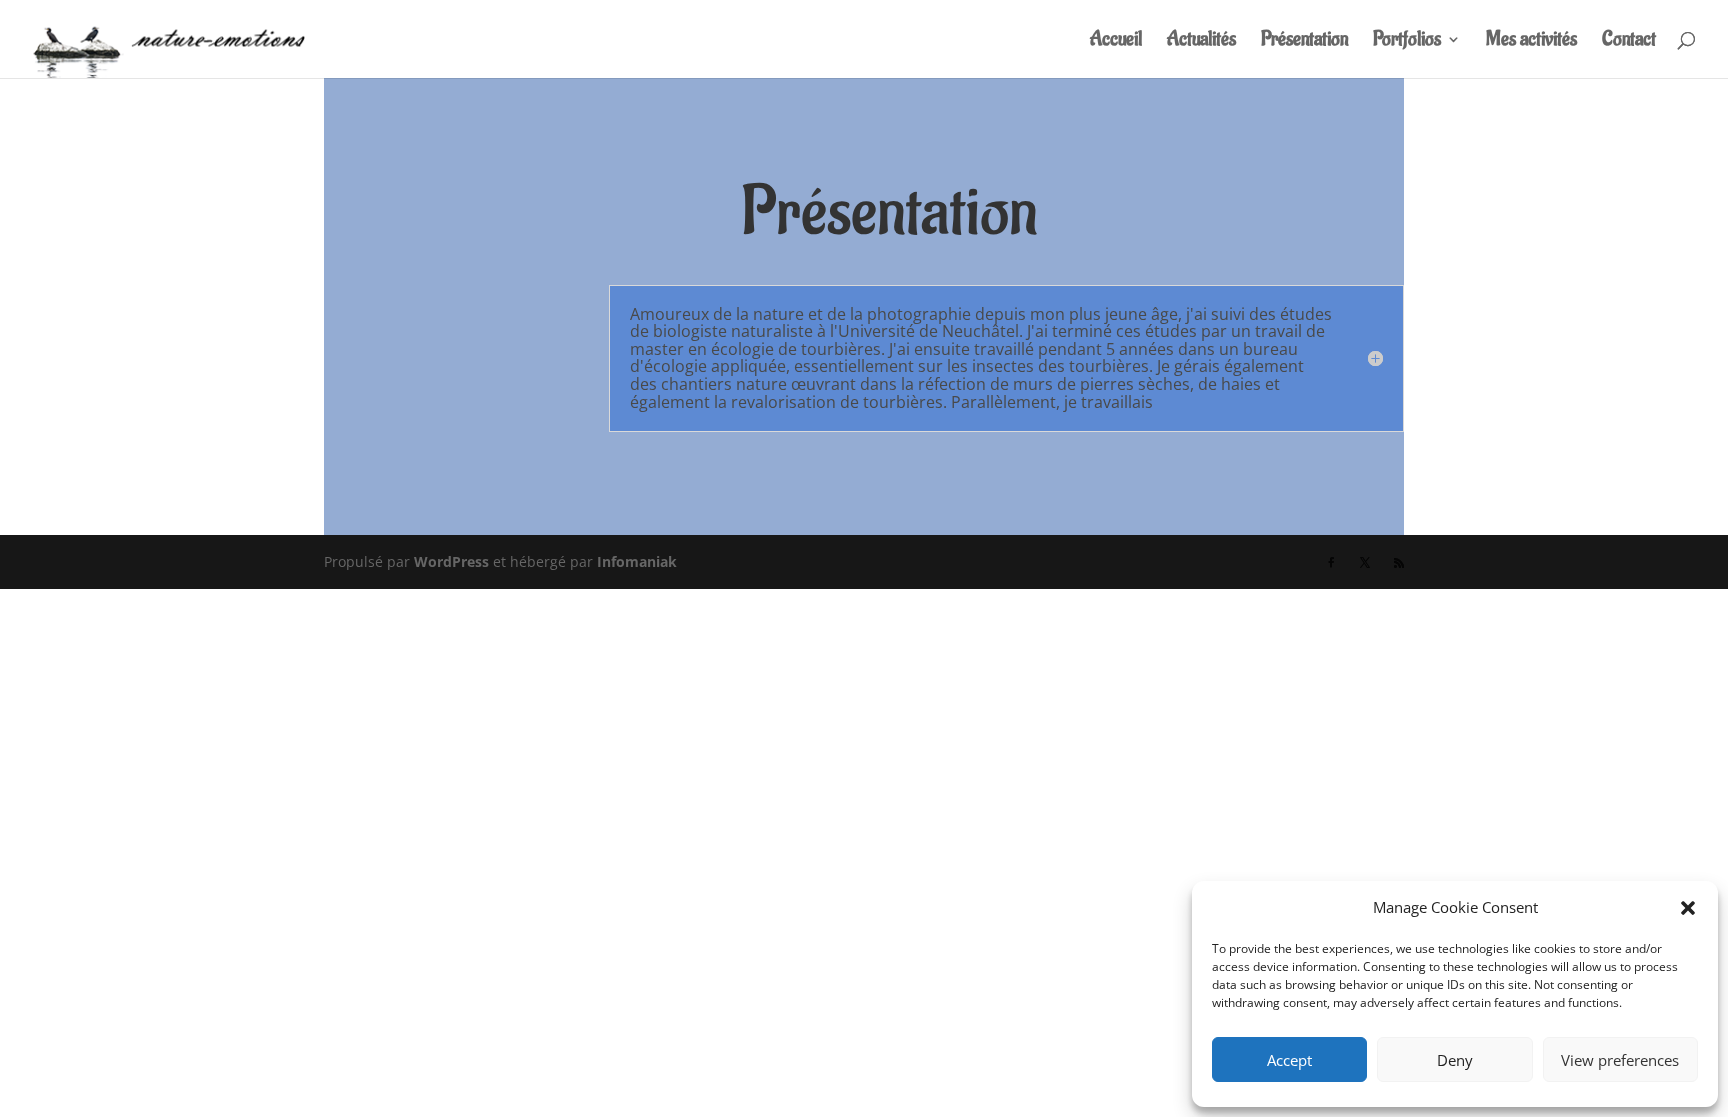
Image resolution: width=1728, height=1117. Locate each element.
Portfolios (1407, 42)
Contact (1629, 42)
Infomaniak (637, 561)
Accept (1289, 1060)
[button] (1688, 908)
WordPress (451, 561)
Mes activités (1531, 42)
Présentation (1304, 42)
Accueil (1116, 42)
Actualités (1201, 42)
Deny (1455, 1060)
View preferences (1620, 1060)
